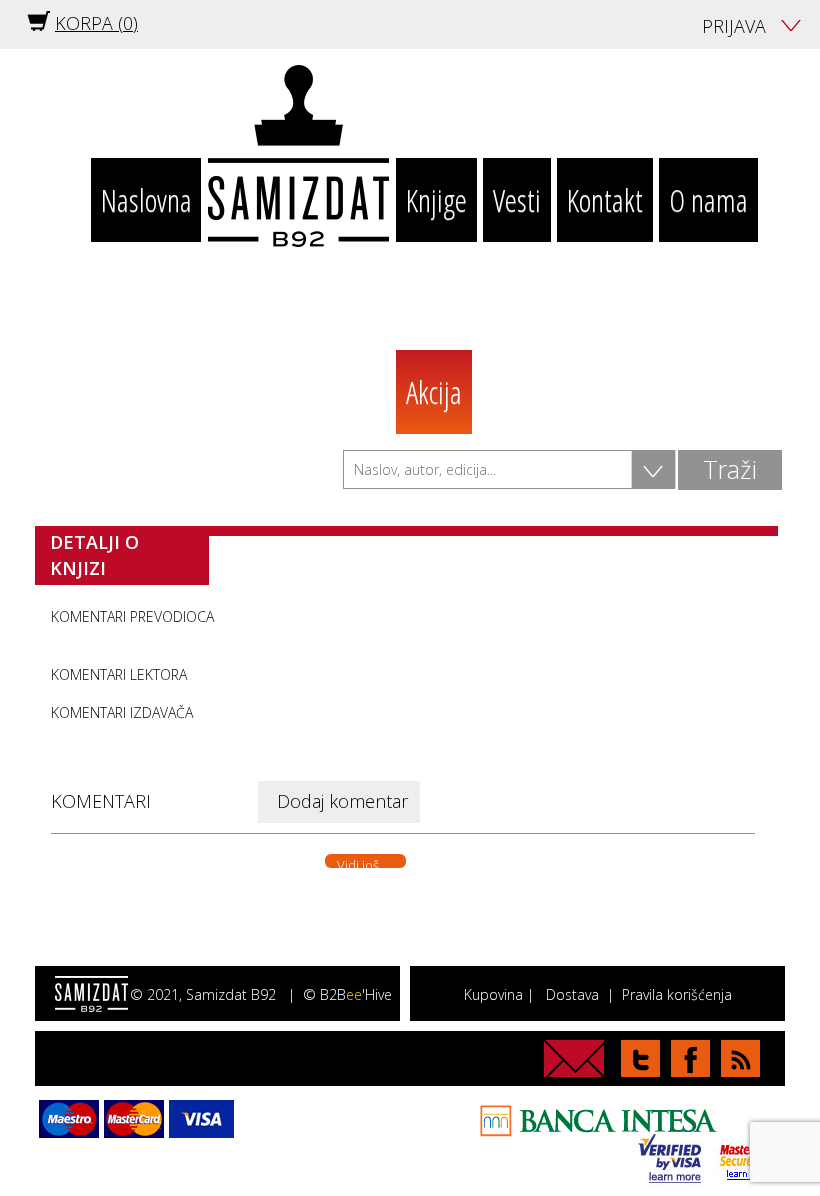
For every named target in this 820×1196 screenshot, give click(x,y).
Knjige (436, 200)
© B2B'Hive (347, 994)
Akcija (434, 392)
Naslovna (146, 200)
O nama (708, 200)
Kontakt (605, 200)
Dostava (572, 994)
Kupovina (493, 994)
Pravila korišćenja (677, 994)
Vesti (517, 200)
